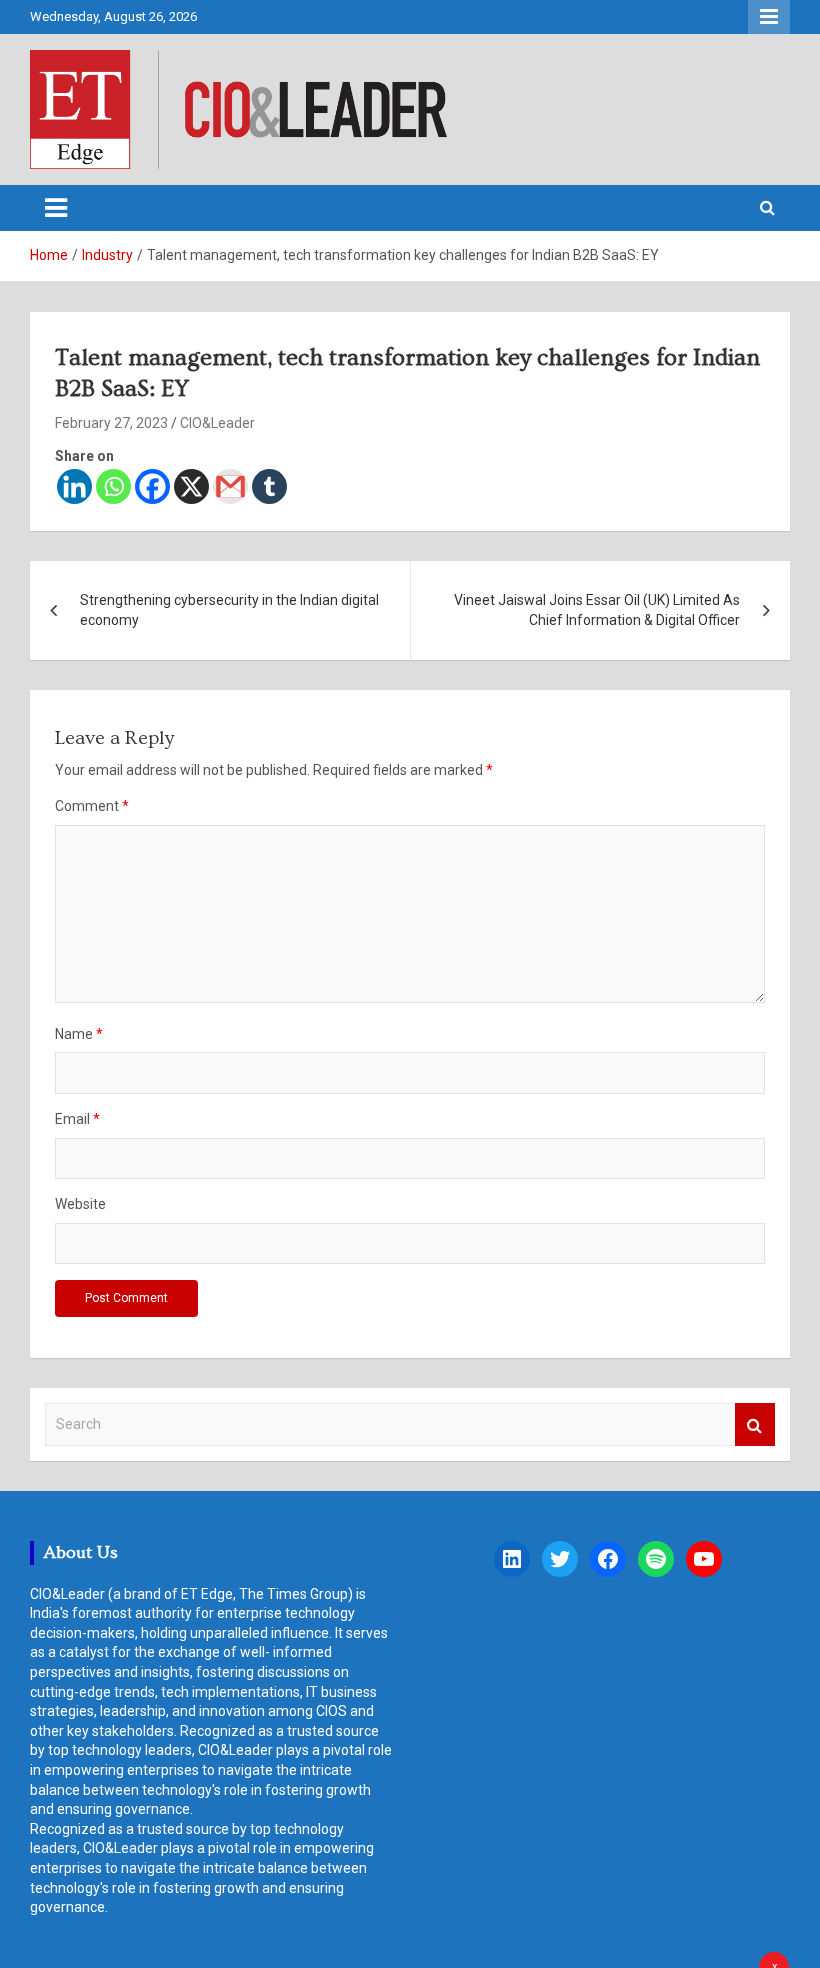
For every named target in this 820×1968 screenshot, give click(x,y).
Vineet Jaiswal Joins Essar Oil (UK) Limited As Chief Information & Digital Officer (597, 610)
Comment (92, 806)
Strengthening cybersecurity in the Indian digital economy (229, 610)
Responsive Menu (769, 17)
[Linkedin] (74, 486)
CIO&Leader (217, 423)
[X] (191, 486)
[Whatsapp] (113, 486)
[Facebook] (152, 486)
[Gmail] (230, 486)
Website (80, 1204)
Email (77, 1119)
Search (755, 1424)
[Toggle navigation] (56, 208)
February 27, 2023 (111, 423)
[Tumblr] (269, 486)
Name (79, 1034)
